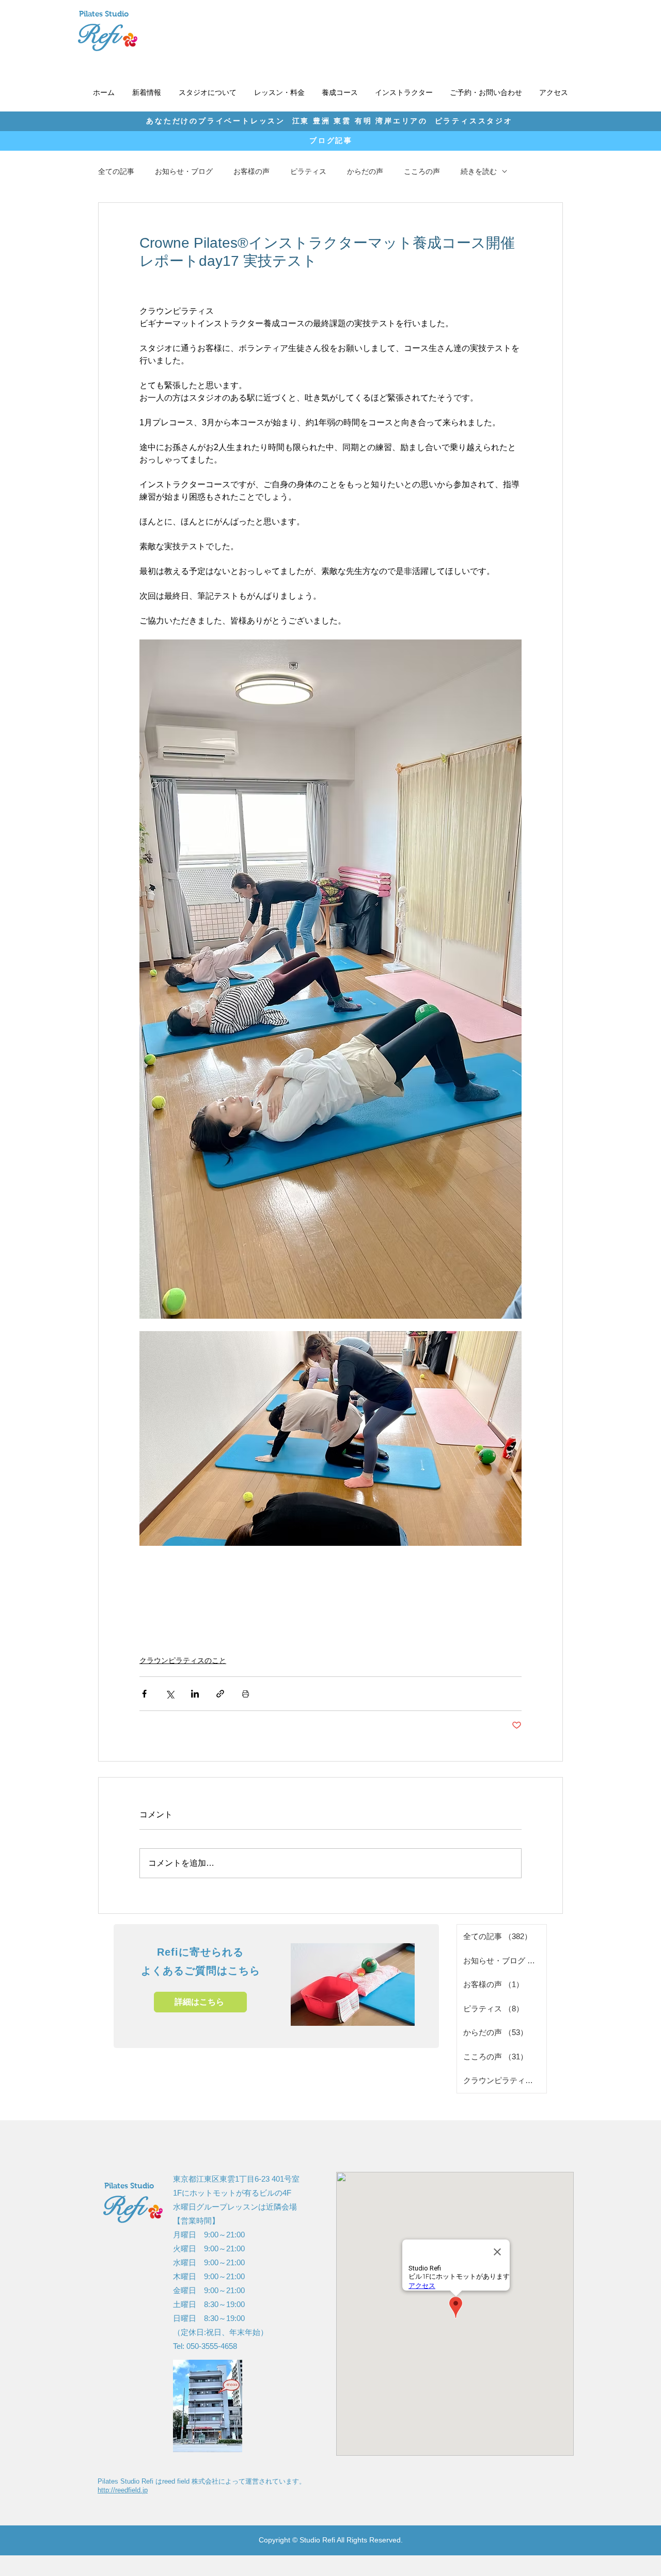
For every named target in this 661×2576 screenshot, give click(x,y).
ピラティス (308, 171)
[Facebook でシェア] (144, 1694)
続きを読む (479, 171)
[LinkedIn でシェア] (195, 1694)
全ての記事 (116, 171)
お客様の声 (251, 171)
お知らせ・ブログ (184, 171)
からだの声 (365, 171)
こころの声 (422, 171)
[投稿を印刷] (246, 1694)
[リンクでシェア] (220, 1694)
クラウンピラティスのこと (183, 1660)
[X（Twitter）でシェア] (170, 1694)
